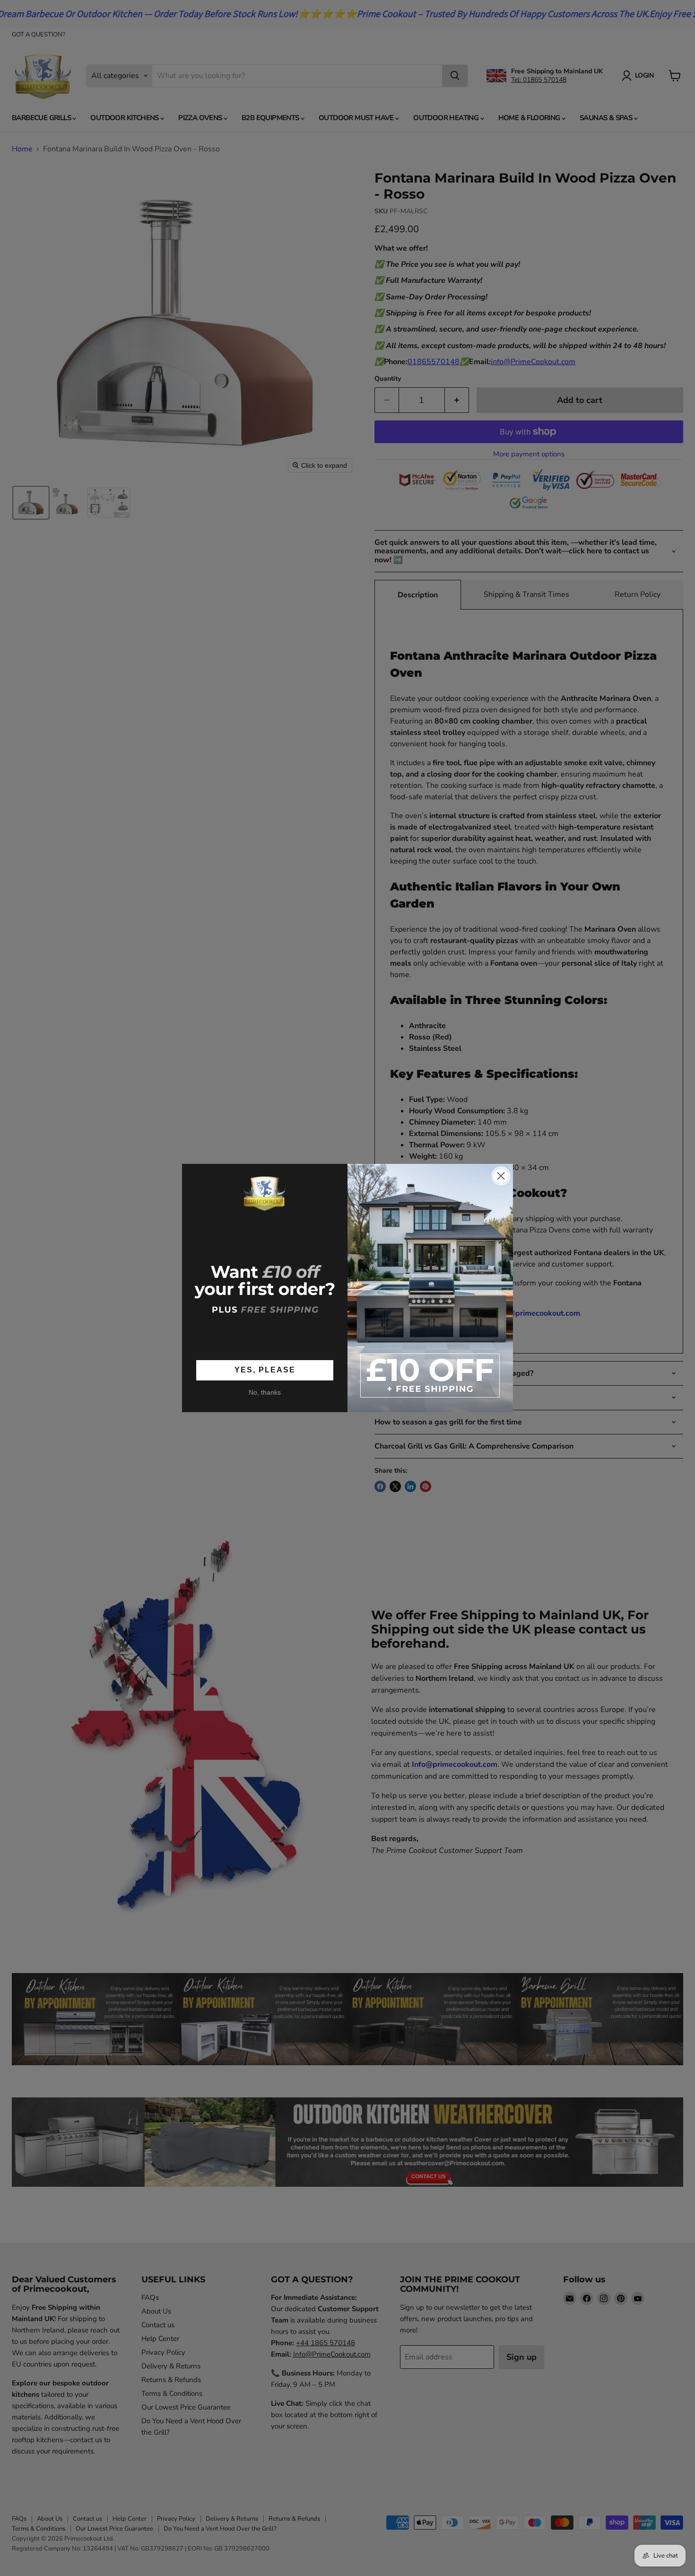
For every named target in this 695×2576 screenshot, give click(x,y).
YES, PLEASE (265, 1370)
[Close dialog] (501, 1176)
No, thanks (265, 1392)
